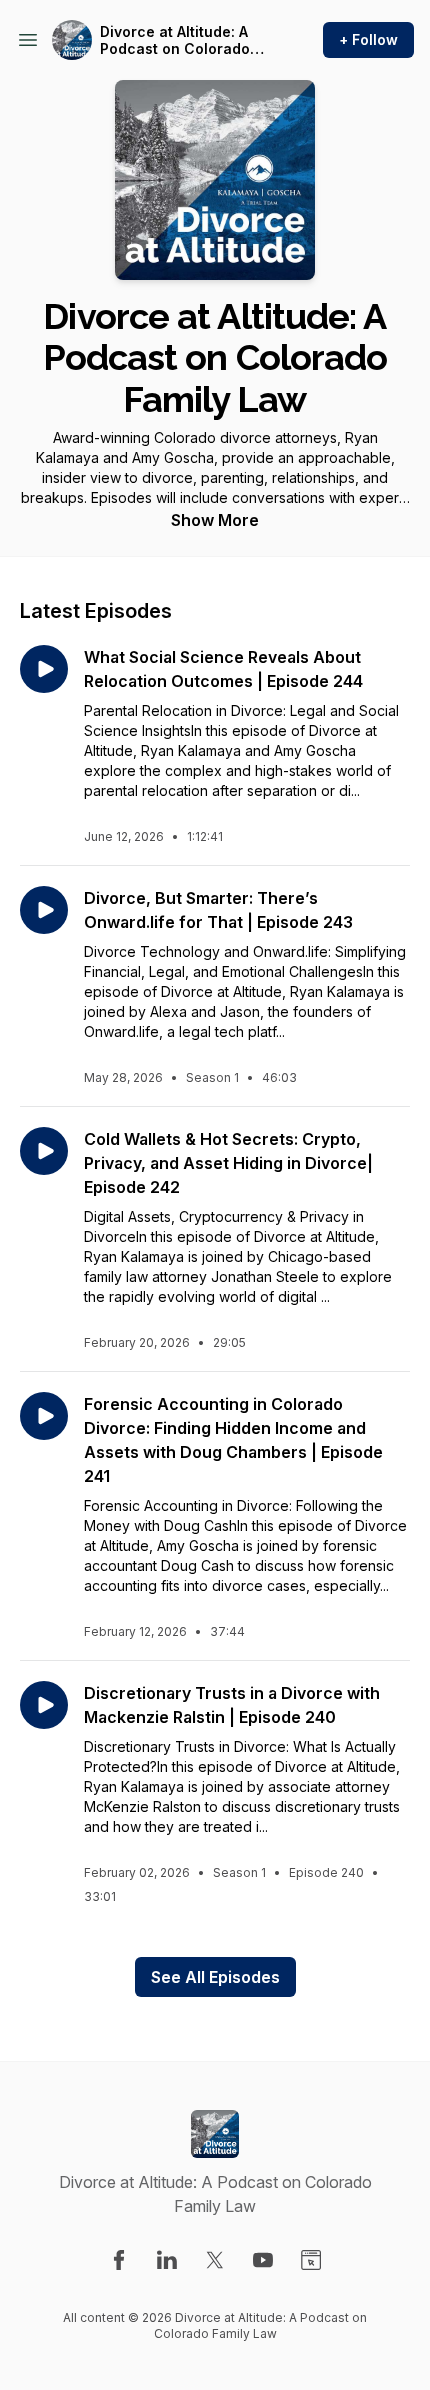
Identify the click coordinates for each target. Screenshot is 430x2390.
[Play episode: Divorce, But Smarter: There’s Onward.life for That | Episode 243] (44, 910)
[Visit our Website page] (311, 2260)
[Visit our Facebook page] (119, 2260)
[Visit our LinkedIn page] (167, 2260)
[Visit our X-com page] (215, 2260)
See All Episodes (215, 1977)
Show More (215, 520)
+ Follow (368, 39)
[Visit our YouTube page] (263, 2260)
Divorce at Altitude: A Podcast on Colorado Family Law (175, 40)
